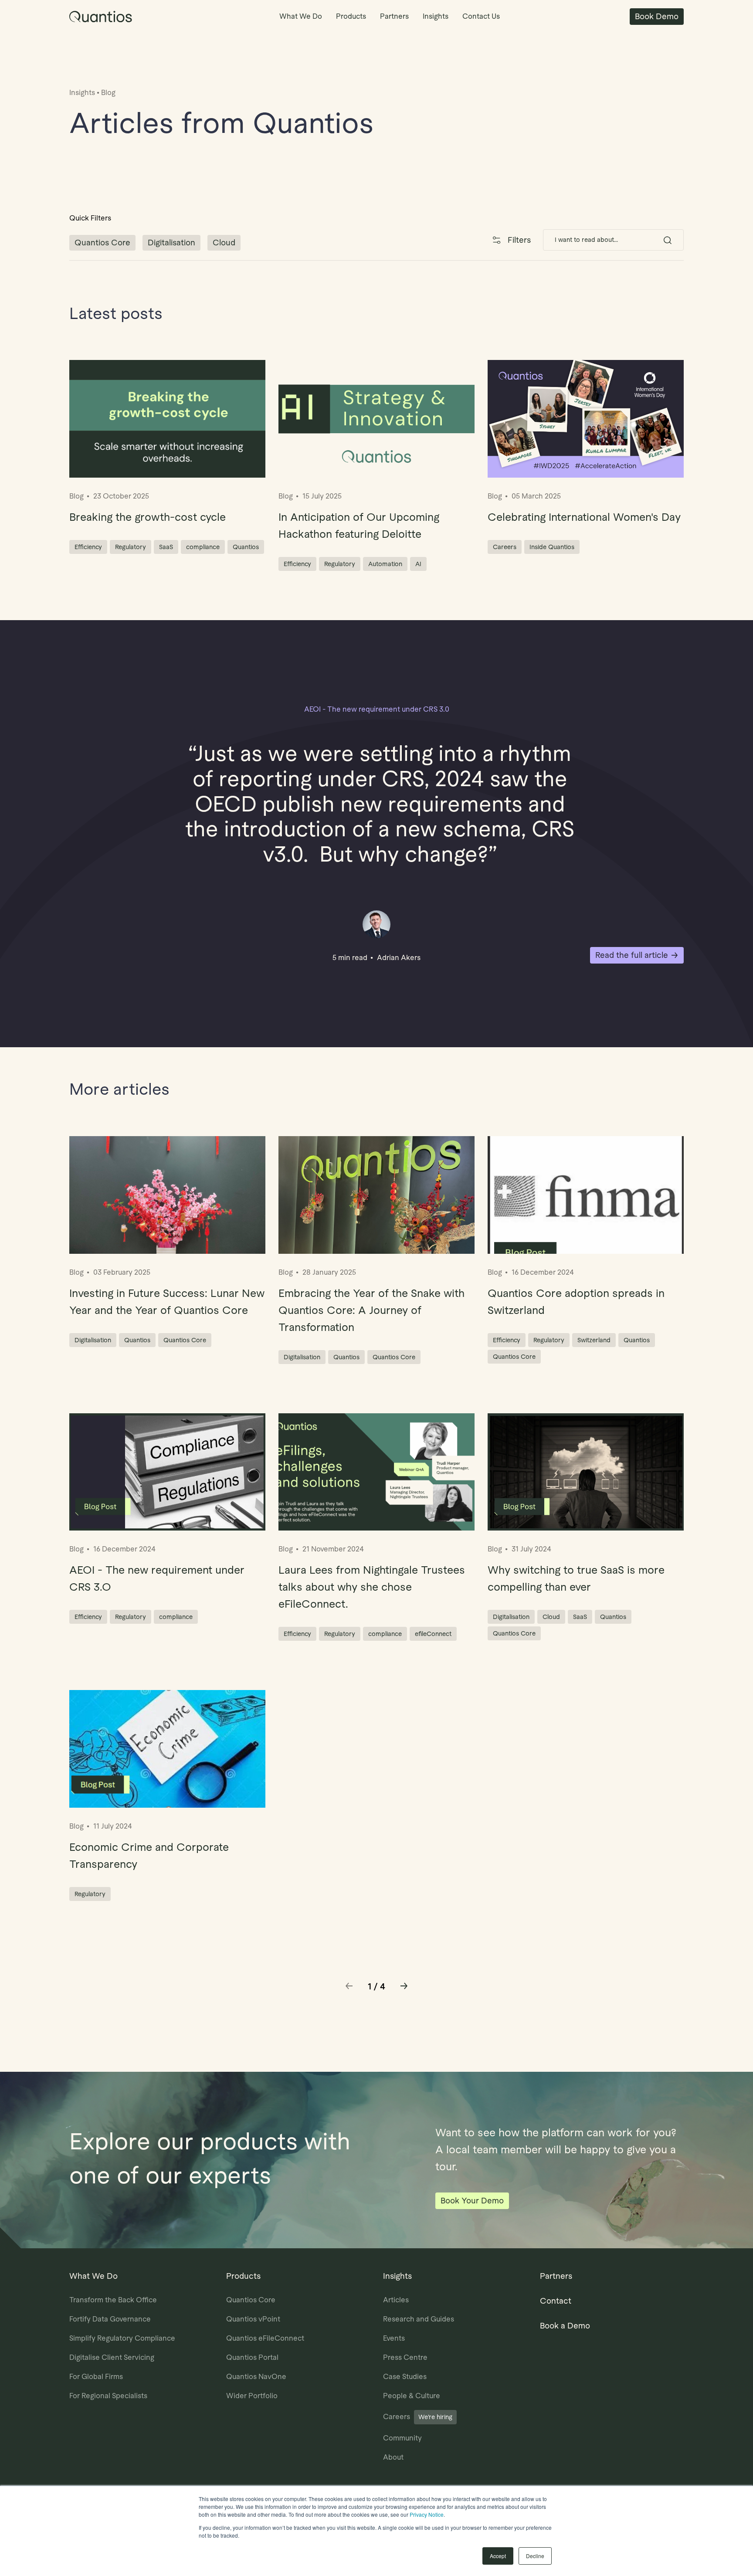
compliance (203, 547)
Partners (556, 2276)
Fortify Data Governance (110, 2319)
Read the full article (632, 955)
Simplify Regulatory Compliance (122, 2338)
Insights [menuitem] (436, 16)
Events (394, 2338)
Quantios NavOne (256, 2377)
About (393, 2457)
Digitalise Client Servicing (112, 2357)
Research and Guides (419, 2319)
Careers (505, 547)
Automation (385, 564)
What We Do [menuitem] (301, 16)
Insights (82, 93)
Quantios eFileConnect (265, 2338)
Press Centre (405, 2357)
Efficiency (88, 547)
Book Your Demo (472, 2201)
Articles (396, 2300)
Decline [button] (535, 2556)
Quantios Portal (252, 2357)
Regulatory (131, 547)
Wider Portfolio (252, 2396)
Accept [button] (498, 2556)
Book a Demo (565, 2326)
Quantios (246, 547)
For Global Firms (96, 2377)
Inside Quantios (552, 547)
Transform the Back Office (113, 2300)
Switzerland (594, 1340)
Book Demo (657, 16)
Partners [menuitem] (394, 16)
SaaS (166, 547)
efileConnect (433, 1634)
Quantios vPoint (253, 2319)
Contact (556, 2301)
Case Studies (405, 2377)
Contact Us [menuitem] (481, 16)
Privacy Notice (427, 2514)
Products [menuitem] (351, 16)
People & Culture (412, 2396)
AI (418, 564)
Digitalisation (171, 243)
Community (402, 2438)
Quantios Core (102, 243)
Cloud (224, 243)
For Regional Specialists (108, 2396)
